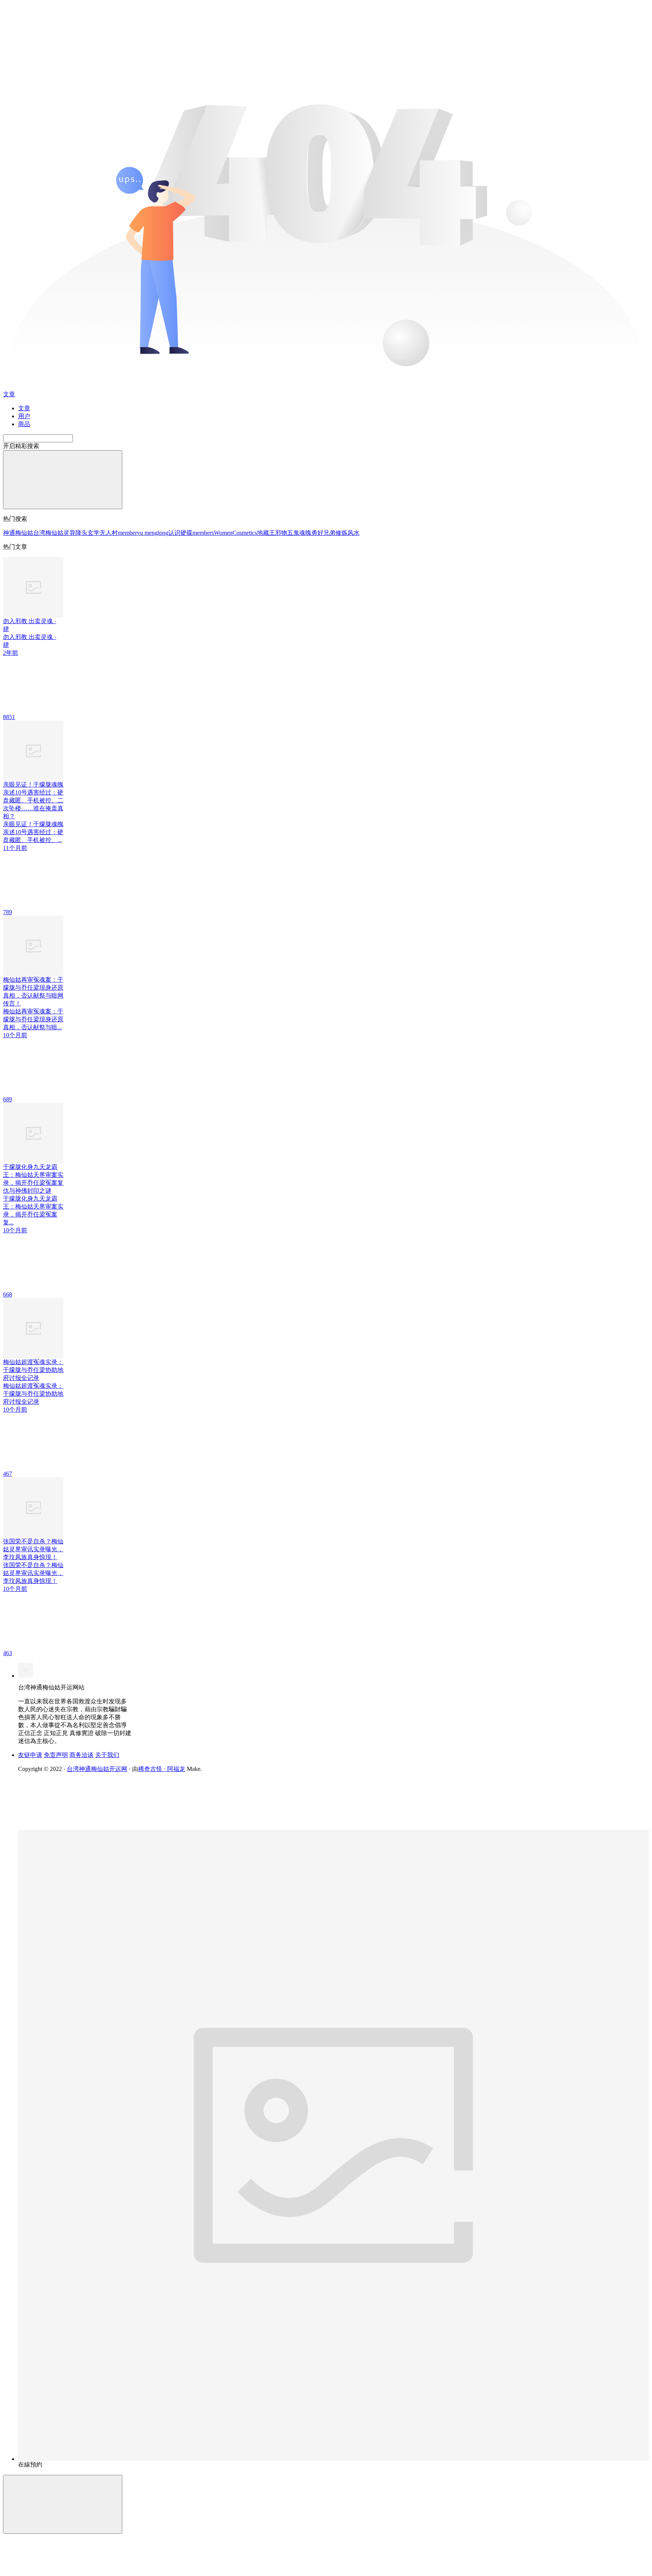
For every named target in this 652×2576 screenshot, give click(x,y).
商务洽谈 (81, 1755)
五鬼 (293, 533)
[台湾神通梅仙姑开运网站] (26, 1676)
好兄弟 (326, 533)
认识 (174, 533)
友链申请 (30, 1755)
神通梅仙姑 (18, 533)
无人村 (109, 533)
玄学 (94, 533)
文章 (24, 408)
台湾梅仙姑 (48, 533)
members (203, 533)
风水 (354, 533)
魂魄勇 (308, 533)
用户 (24, 416)
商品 (24, 424)
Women (223, 533)
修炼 (341, 533)
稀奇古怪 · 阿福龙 (162, 1769)
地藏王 (266, 533)
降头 (81, 533)
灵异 (69, 533)
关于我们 (107, 1755)
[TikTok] (75, 1828)
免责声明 (56, 1755)
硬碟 (186, 533)
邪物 (281, 533)
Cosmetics (245, 533)
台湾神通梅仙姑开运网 (97, 1769)
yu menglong (153, 533)
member (127, 533)
